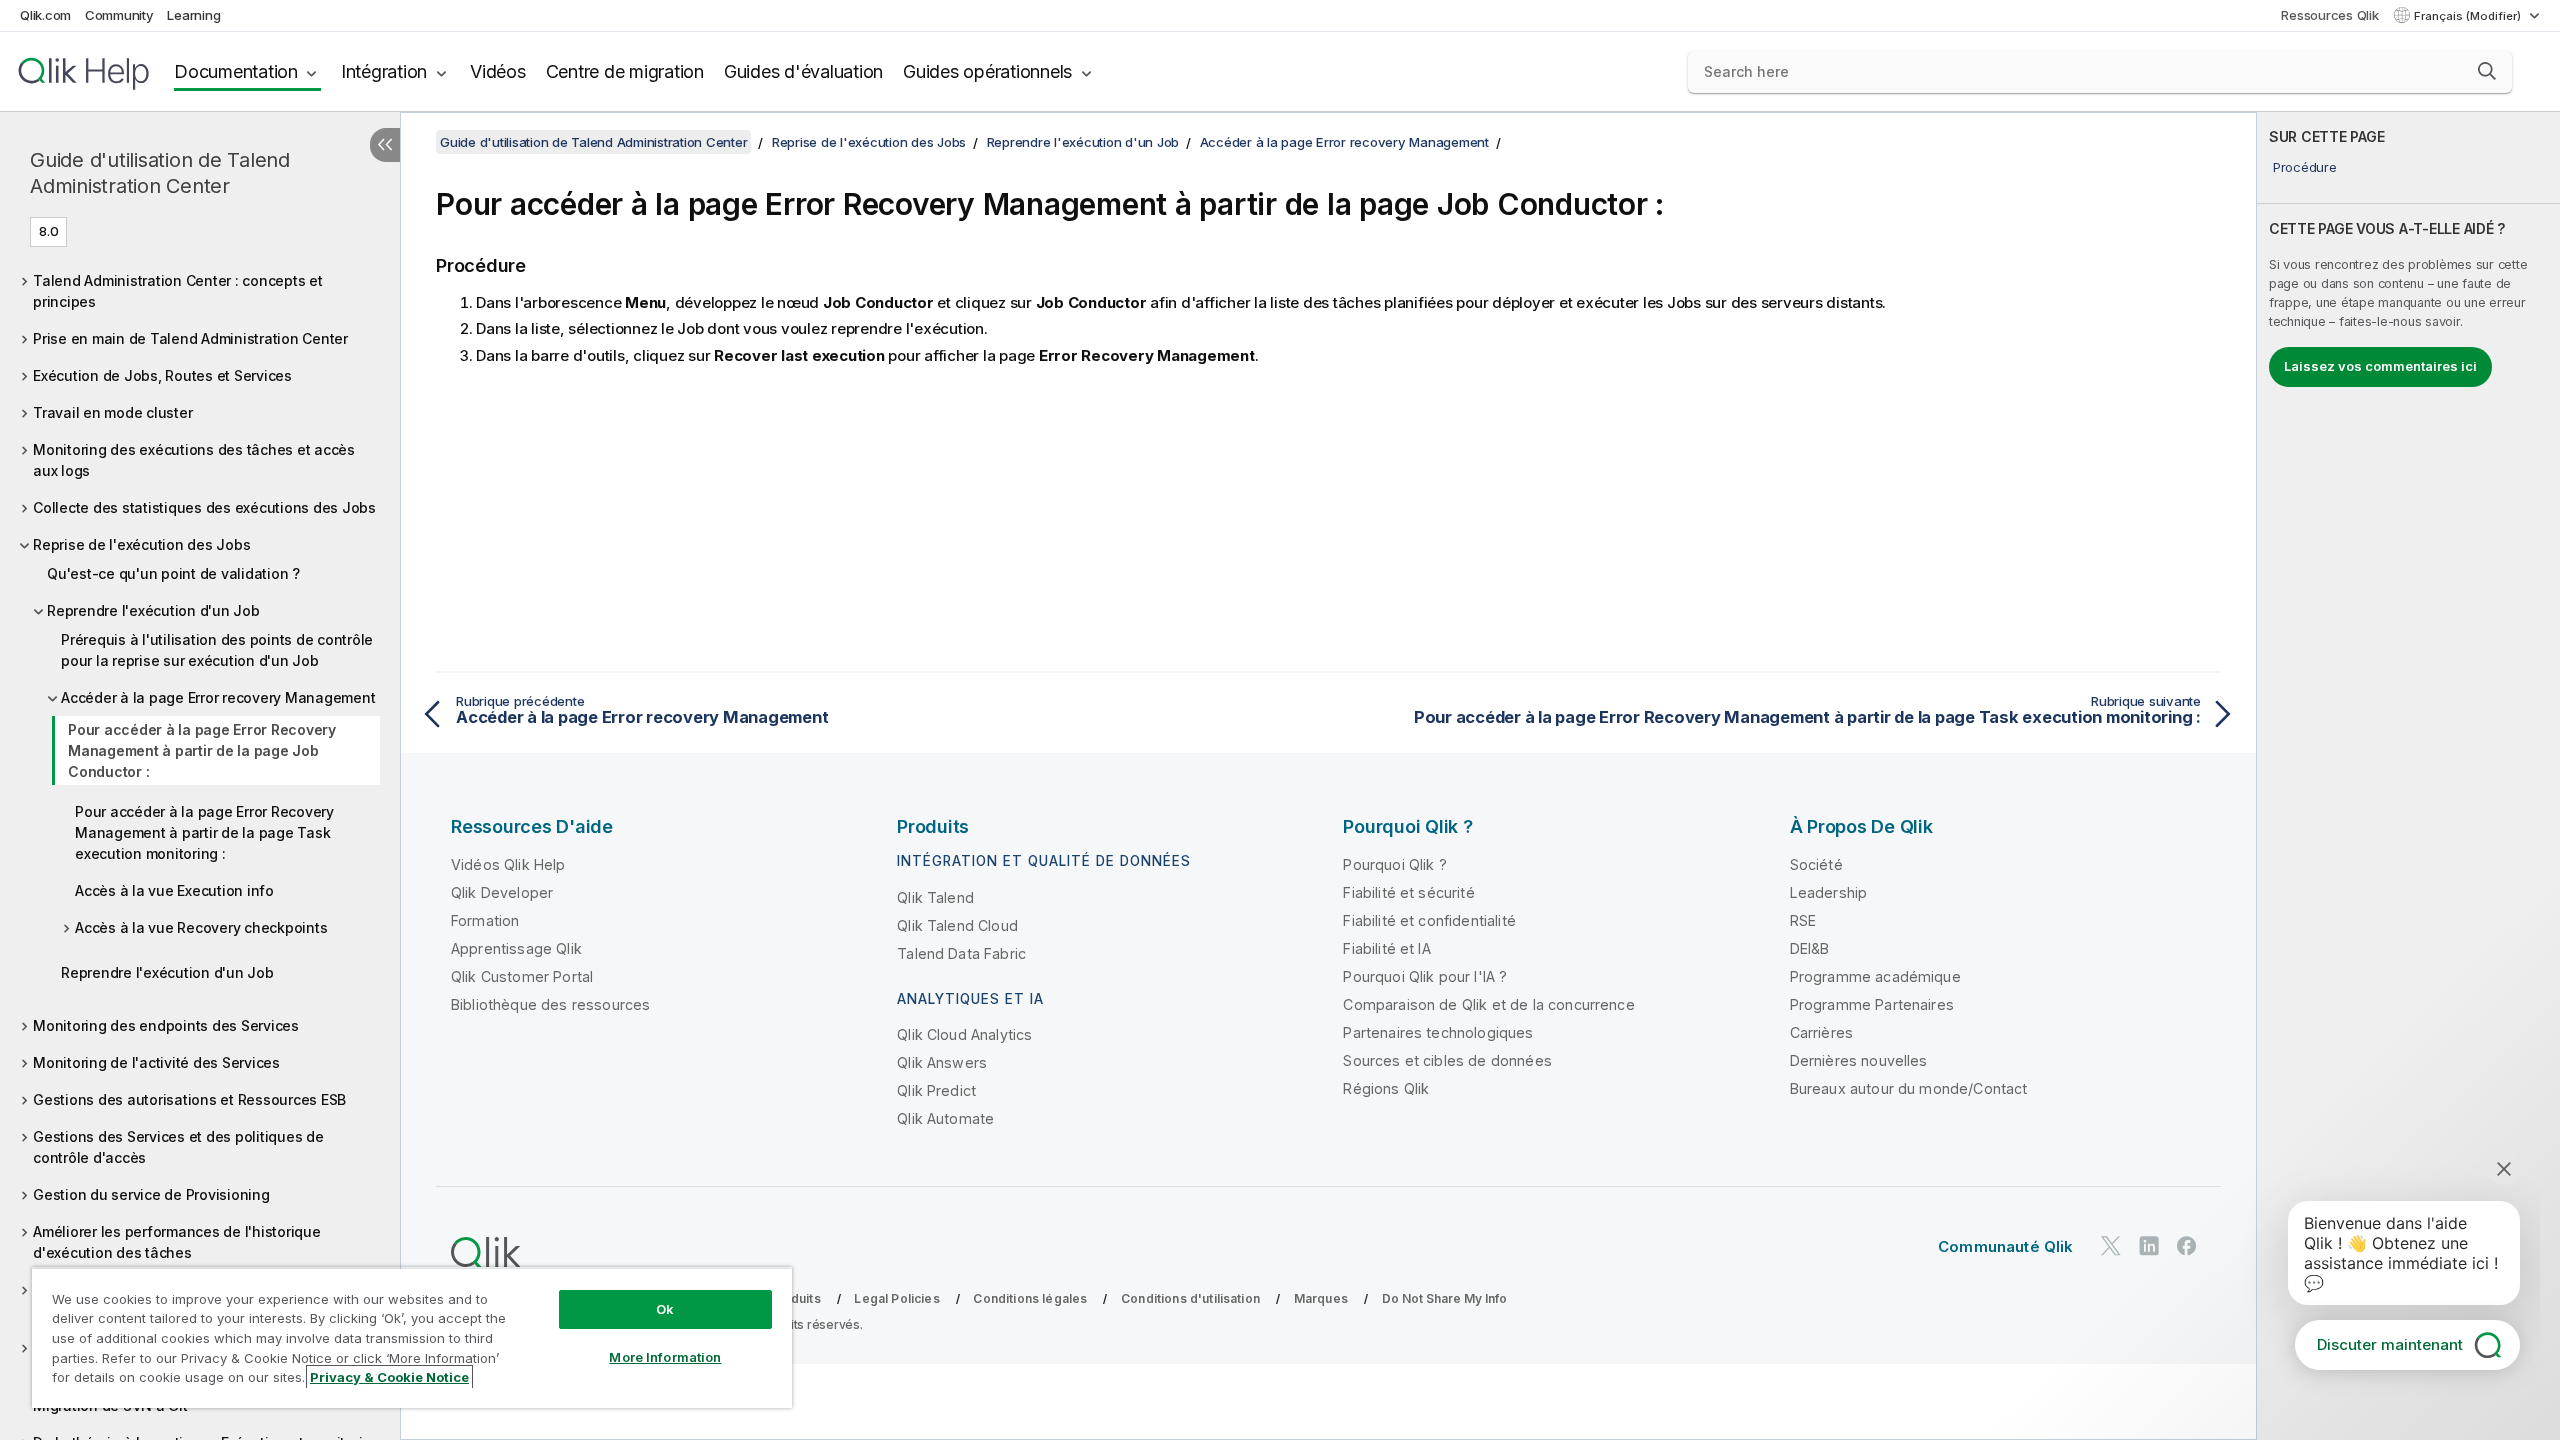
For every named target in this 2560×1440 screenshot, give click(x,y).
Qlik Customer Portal (522, 976)
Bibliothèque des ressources (550, 1004)
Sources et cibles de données (1447, 1060)
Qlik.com (45, 15)
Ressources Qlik (2329, 15)
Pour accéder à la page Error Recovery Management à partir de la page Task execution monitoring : (204, 832)
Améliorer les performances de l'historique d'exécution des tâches (177, 1242)
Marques (1321, 1298)
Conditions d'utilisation (1190, 1298)
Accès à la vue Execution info (174, 890)
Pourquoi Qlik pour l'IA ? (1425, 976)
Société (1816, 864)
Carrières (1821, 1032)
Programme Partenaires (1872, 1004)
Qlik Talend (935, 897)
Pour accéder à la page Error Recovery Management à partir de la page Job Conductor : (202, 750)
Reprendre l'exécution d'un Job (153, 610)
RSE (1803, 920)
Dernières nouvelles (1859, 1060)
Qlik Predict (936, 1090)
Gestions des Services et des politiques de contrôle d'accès (178, 1147)
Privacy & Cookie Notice (389, 1377)
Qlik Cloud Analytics (964, 1034)
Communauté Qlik (2005, 1246)
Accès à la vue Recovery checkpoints (201, 927)
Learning (193, 15)
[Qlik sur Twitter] (2111, 1245)
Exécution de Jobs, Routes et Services (162, 375)
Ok (665, 1309)
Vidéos (498, 71)
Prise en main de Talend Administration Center (190, 338)
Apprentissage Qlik (516, 948)
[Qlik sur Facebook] (2187, 1245)
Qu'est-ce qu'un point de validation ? (173, 573)
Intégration (384, 71)
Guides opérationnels (987, 71)
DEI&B (1810, 948)
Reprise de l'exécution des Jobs (141, 544)
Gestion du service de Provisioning (151, 1194)
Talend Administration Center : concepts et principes (178, 291)
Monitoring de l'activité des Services (156, 1062)
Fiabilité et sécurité (1408, 892)
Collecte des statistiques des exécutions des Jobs (204, 507)
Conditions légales (1030, 1298)
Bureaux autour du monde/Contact (1909, 1088)
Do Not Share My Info (1444, 1298)
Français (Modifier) (2469, 16)
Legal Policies (896, 1298)
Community (119, 15)
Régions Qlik (1386, 1088)
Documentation (236, 71)
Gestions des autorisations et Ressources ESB (189, 1099)
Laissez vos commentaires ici (2380, 366)
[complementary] (2408, 776)
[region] (412, 1337)
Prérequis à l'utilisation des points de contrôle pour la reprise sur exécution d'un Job (217, 650)
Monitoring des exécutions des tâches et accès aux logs (194, 460)
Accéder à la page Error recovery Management (218, 697)
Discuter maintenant (2390, 1344)
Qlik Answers (942, 1062)
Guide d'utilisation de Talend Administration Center (160, 173)
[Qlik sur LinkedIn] (2149, 1245)
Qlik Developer (502, 892)
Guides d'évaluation (803, 71)
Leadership (1829, 892)
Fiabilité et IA (1386, 948)
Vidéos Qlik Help (508, 864)
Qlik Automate (945, 1118)
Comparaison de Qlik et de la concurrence (1488, 1004)
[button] (2487, 71)
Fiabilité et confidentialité (1429, 920)
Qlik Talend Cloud (957, 925)
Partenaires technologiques (1438, 1032)
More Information (665, 1357)
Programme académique (1875, 976)
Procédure (2305, 167)
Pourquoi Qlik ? (1394, 864)
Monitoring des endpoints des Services (166, 1025)
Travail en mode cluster (112, 412)
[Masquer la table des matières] (385, 145)
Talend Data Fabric (961, 953)
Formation (485, 920)
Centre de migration (625, 71)
